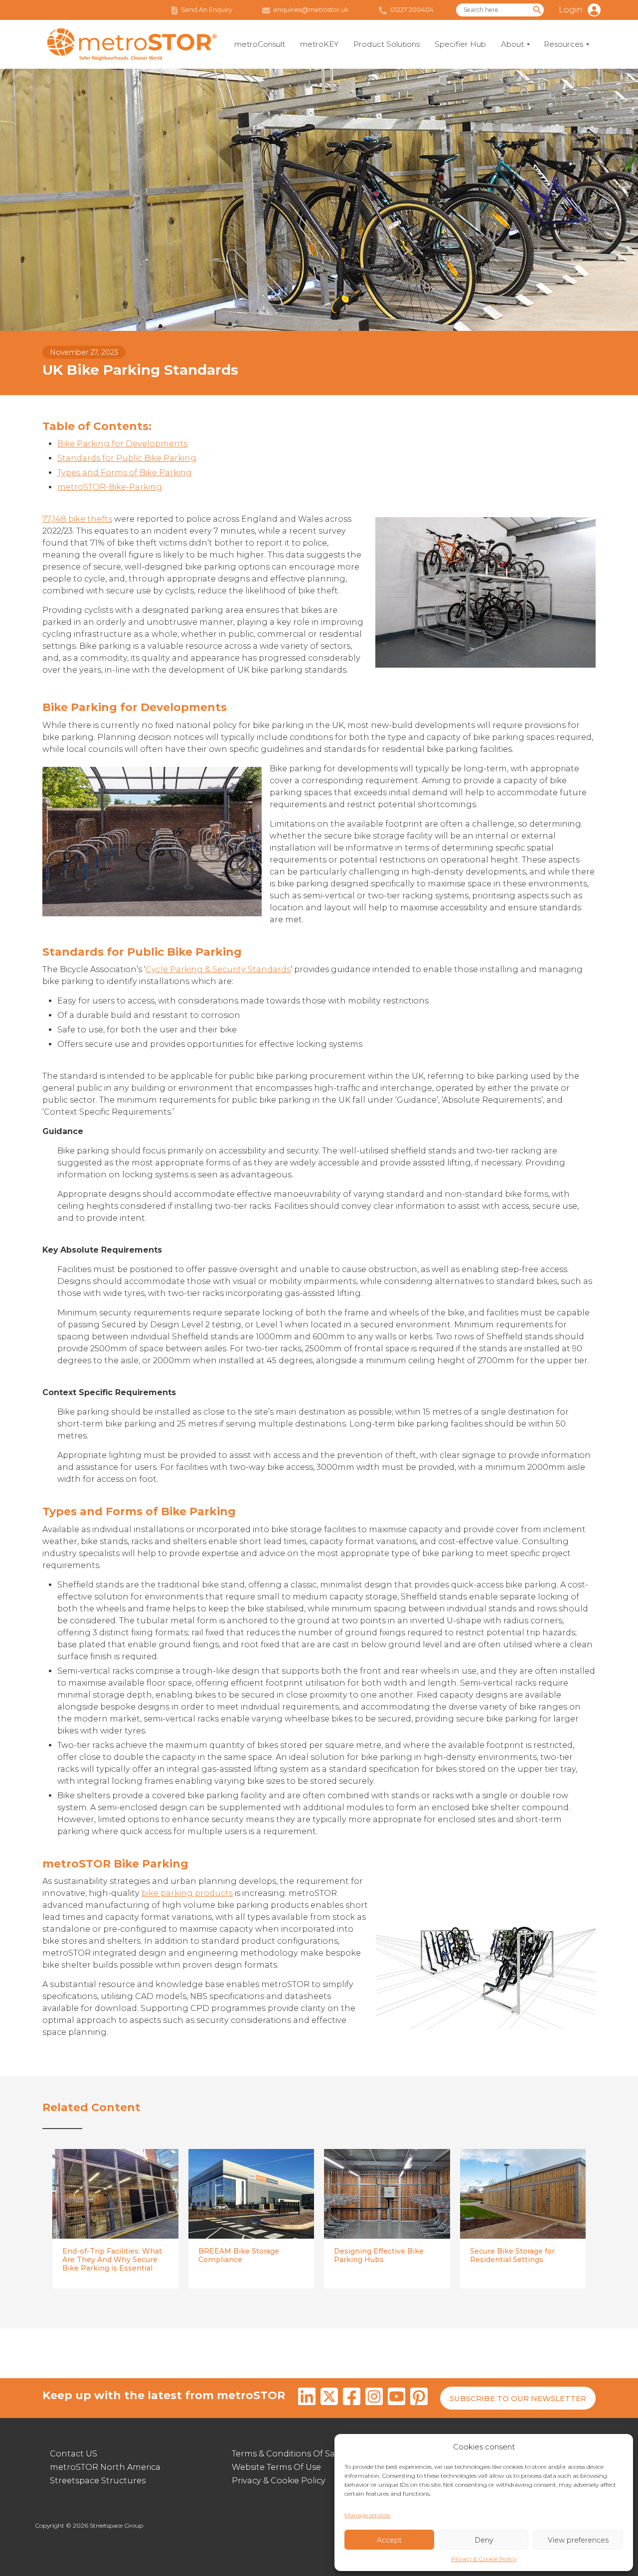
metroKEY (319, 44)
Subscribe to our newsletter (518, 2398)
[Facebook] (352, 2398)
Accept (389, 2540)
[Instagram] (374, 2398)
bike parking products (187, 1893)
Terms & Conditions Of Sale (287, 2454)
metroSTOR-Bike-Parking (110, 487)
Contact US (74, 2454)
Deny (484, 2540)
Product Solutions (387, 44)
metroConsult (260, 44)
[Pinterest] (419, 2398)
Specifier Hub (460, 44)
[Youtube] (397, 2398)
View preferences (578, 2540)
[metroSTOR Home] (132, 45)
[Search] (537, 10)
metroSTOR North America (105, 2467)
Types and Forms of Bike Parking (125, 473)
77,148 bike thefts (77, 519)
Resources (563, 44)
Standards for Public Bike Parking (127, 458)
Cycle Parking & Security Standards (218, 969)
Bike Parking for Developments (122, 444)
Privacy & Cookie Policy (484, 2559)
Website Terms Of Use (276, 2467)
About (512, 44)
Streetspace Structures (98, 2481)
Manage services (367, 2515)
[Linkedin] (307, 2398)
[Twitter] (329, 2398)
